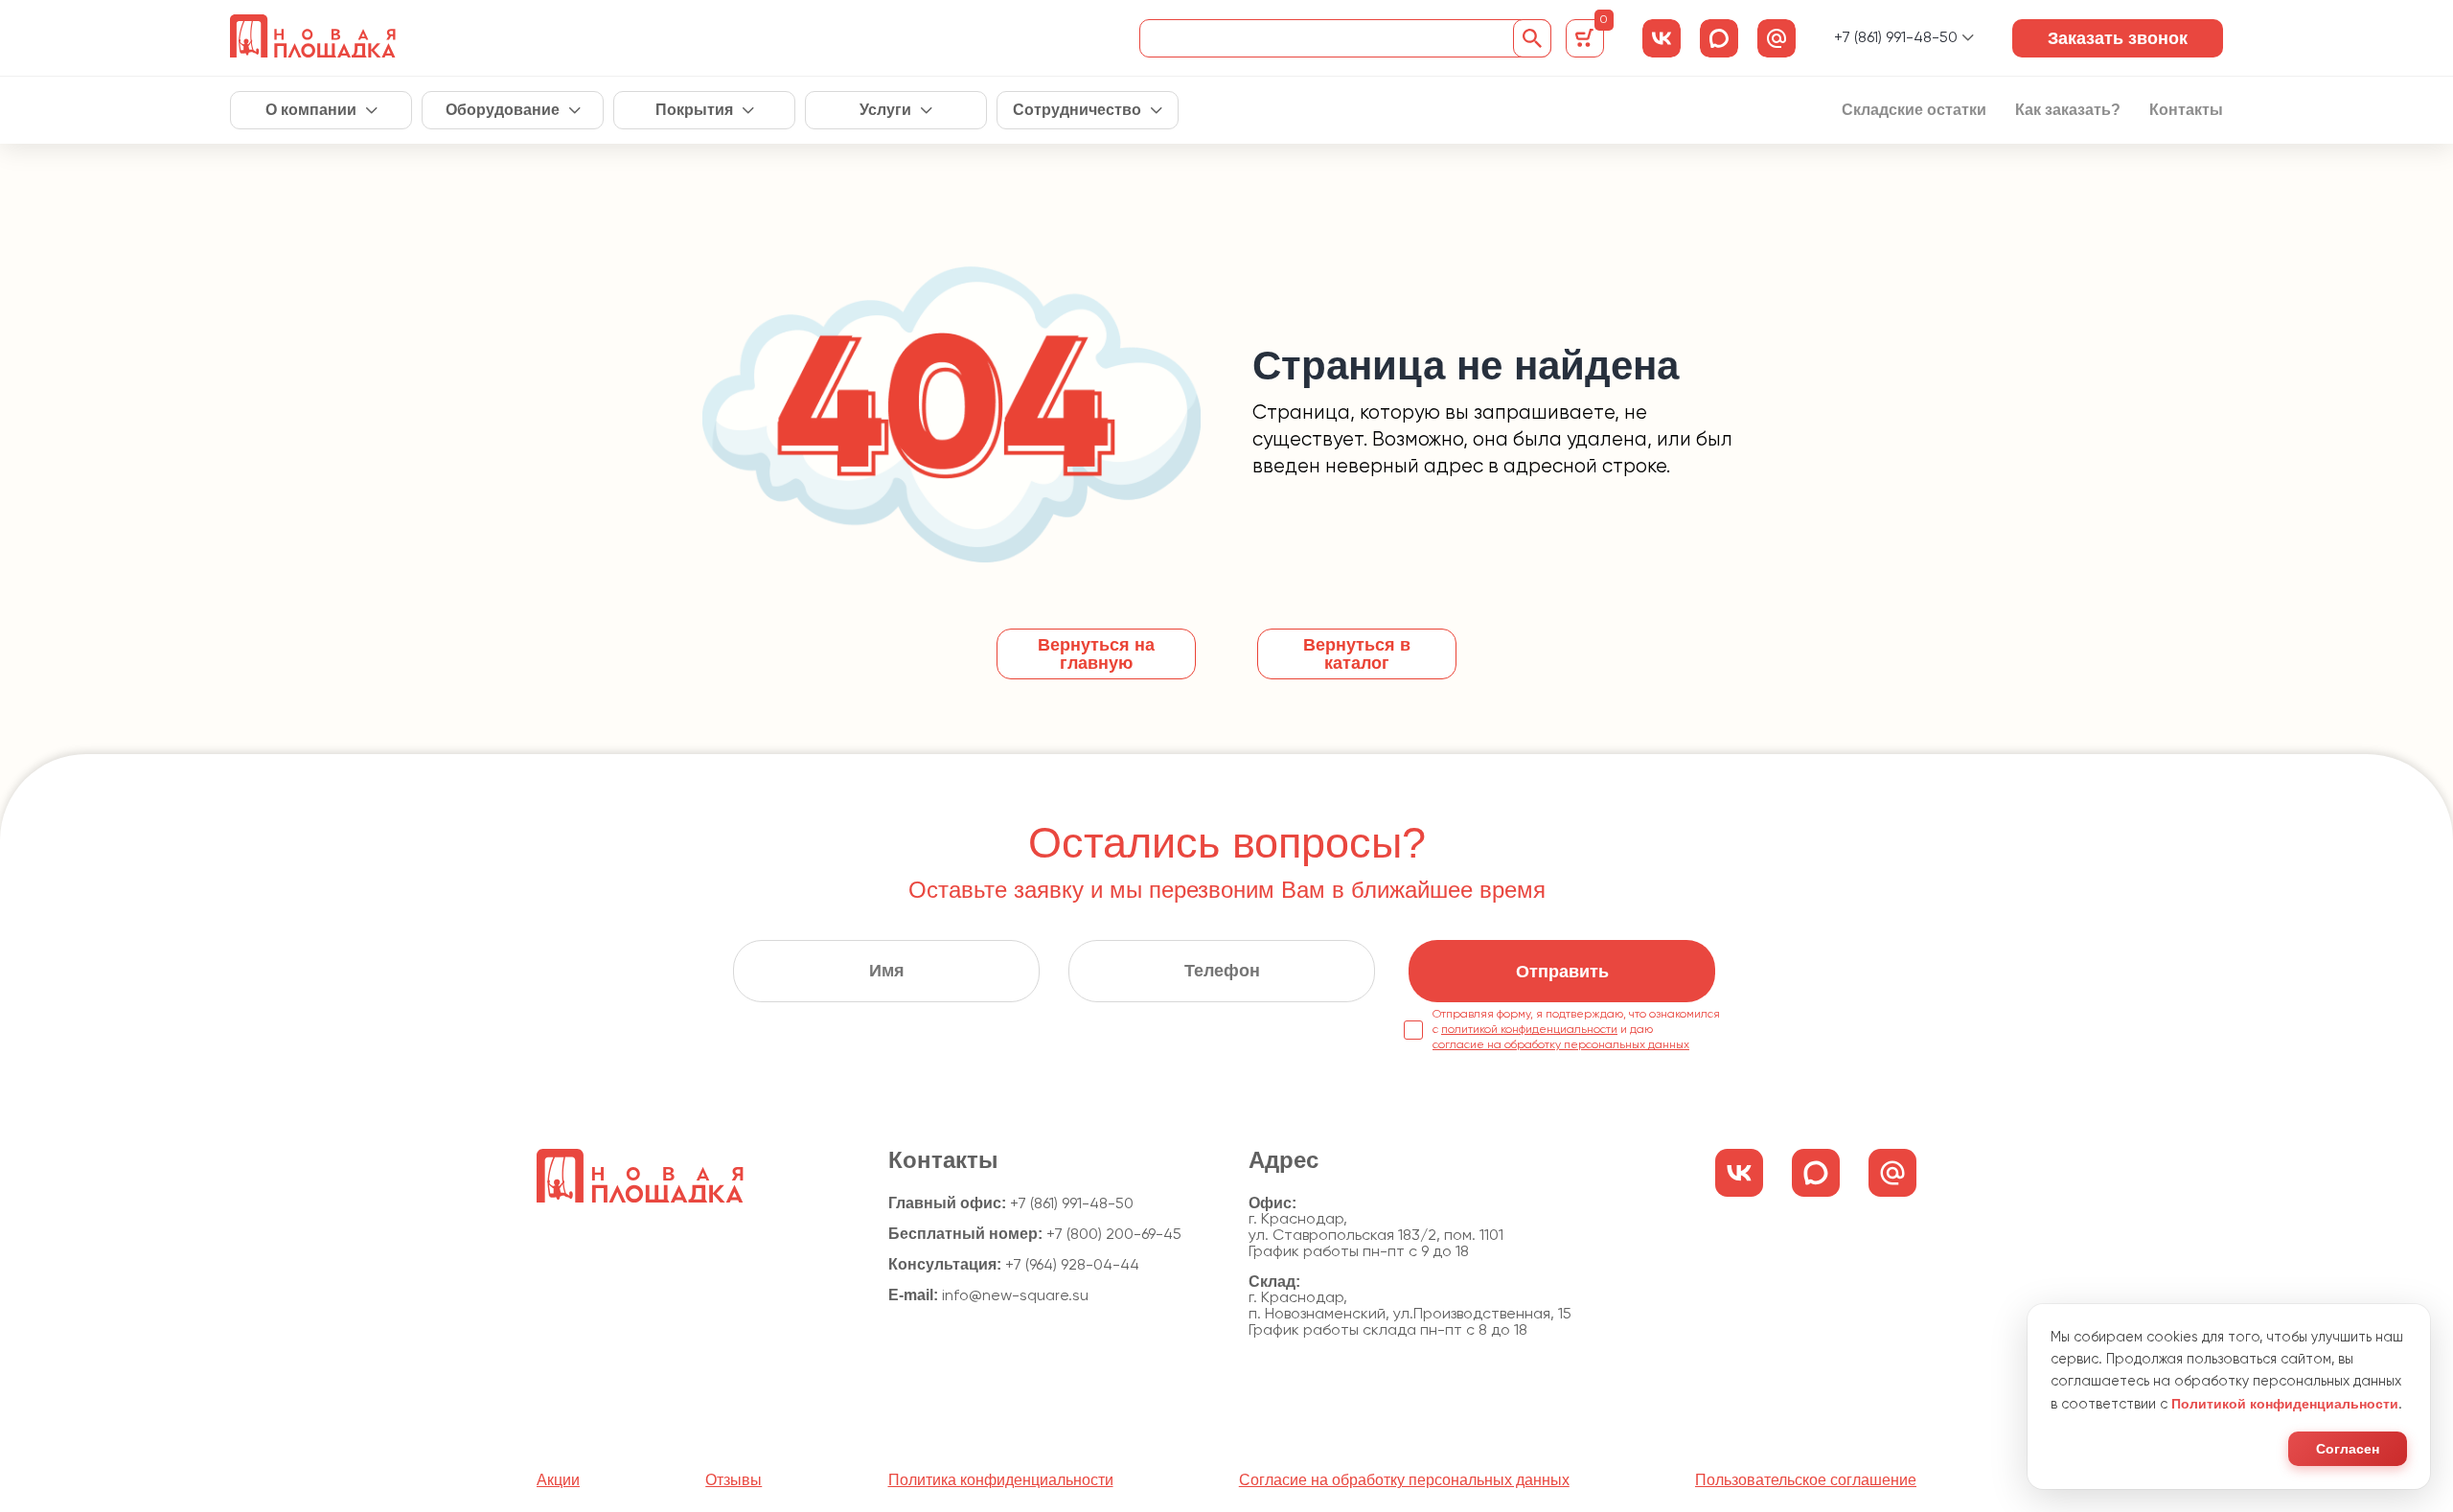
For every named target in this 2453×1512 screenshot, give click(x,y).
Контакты (2186, 110)
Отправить (1562, 972)
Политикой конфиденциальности (2285, 1404)
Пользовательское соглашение (1806, 1480)
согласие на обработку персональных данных (1561, 1045)
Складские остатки (1914, 110)
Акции (558, 1480)
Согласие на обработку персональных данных (1404, 1480)
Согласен (2348, 1449)
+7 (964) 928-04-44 (1072, 1266)
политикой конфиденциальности (1529, 1030)
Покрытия (694, 110)
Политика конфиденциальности (1001, 1480)
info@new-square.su (1015, 1296)
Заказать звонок (2118, 38)
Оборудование (503, 110)
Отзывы (734, 1480)
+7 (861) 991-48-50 (1896, 38)
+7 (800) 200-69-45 (1114, 1235)
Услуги (885, 110)
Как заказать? (2068, 110)
